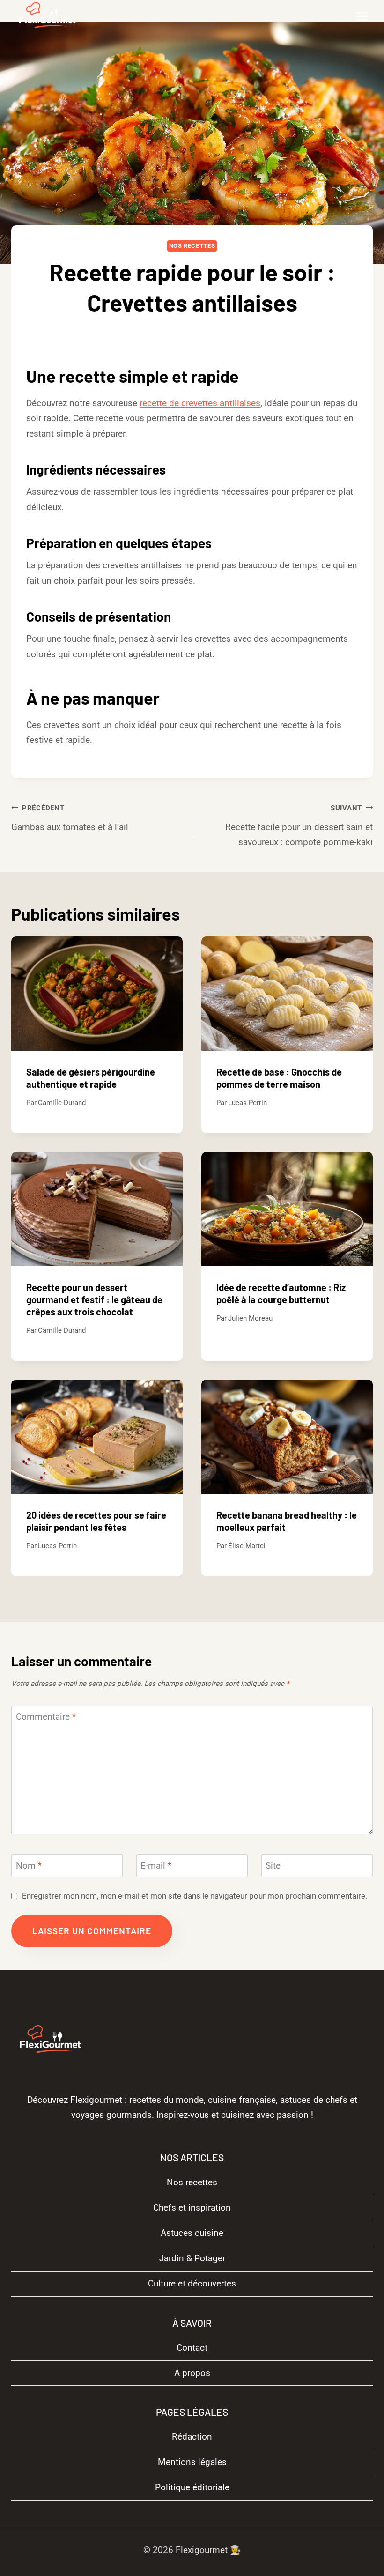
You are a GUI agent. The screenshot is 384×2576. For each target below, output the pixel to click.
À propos (192, 2373)
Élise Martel (247, 1546)
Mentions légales (192, 2462)
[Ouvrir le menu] (362, 16)
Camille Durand (199, 333)
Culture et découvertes (192, 2283)
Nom (29, 1865)
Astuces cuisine (192, 2233)
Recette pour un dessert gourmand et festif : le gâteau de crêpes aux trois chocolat (94, 1299)
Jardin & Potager (192, 2258)
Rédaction (192, 2437)
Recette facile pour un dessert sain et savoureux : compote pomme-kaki (299, 826)
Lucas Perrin (247, 1103)
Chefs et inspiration (192, 2208)
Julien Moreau (250, 1318)
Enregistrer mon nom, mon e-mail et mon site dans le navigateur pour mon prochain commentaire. (195, 1896)
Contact (192, 2348)
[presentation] (97, 994)
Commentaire (46, 1717)
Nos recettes (192, 246)
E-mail (156, 1865)
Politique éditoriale (192, 2487)
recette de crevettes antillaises (200, 403)
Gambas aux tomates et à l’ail (70, 818)
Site (273, 1865)
